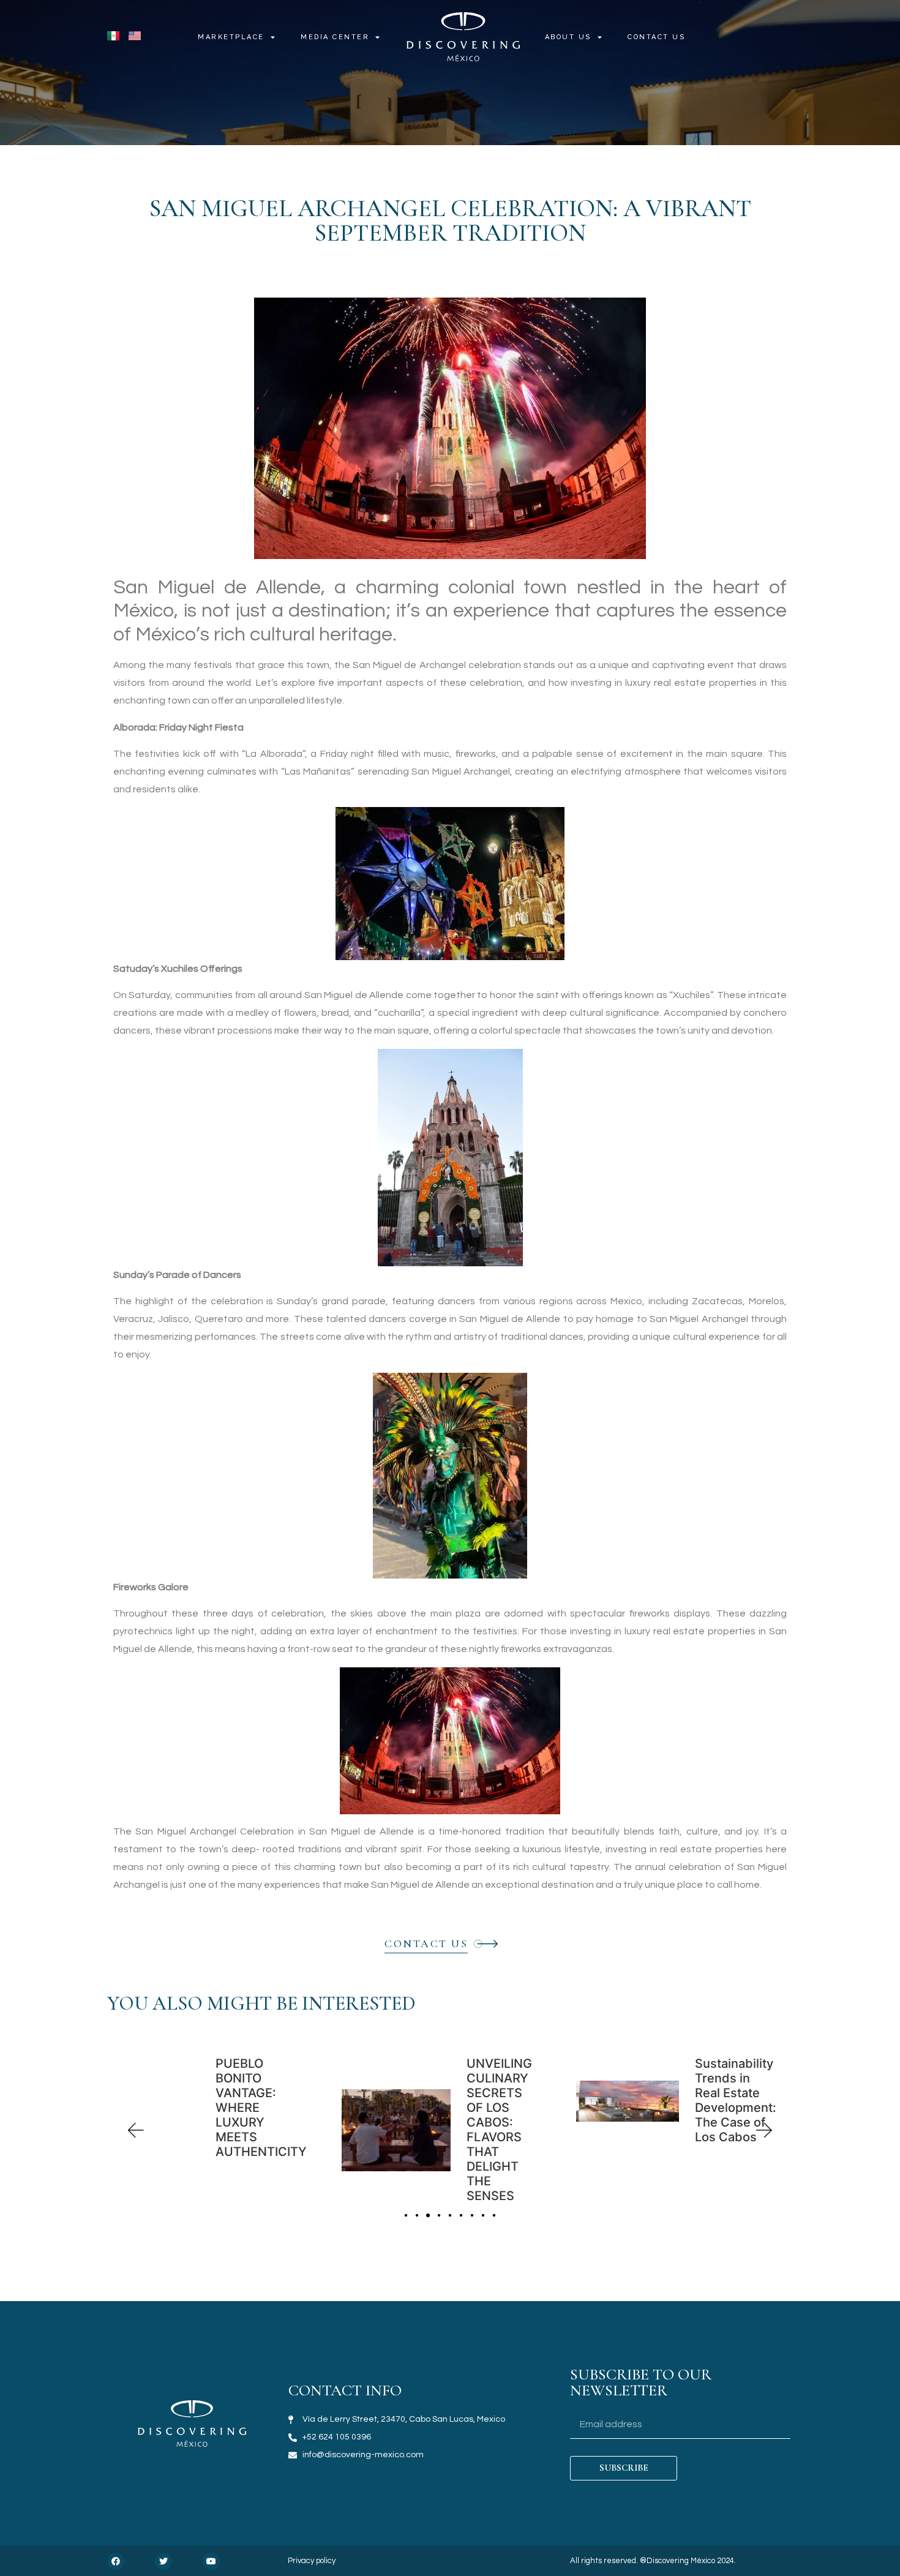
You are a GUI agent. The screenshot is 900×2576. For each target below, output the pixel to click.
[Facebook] (116, 2561)
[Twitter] (163, 2561)
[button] (135, 2131)
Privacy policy (312, 2561)
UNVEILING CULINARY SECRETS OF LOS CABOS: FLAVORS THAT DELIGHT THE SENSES (499, 2130)
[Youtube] (211, 2561)
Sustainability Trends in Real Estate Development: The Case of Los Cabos (736, 2100)
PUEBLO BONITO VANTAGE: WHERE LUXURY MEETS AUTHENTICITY (261, 2108)
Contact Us (656, 37)
